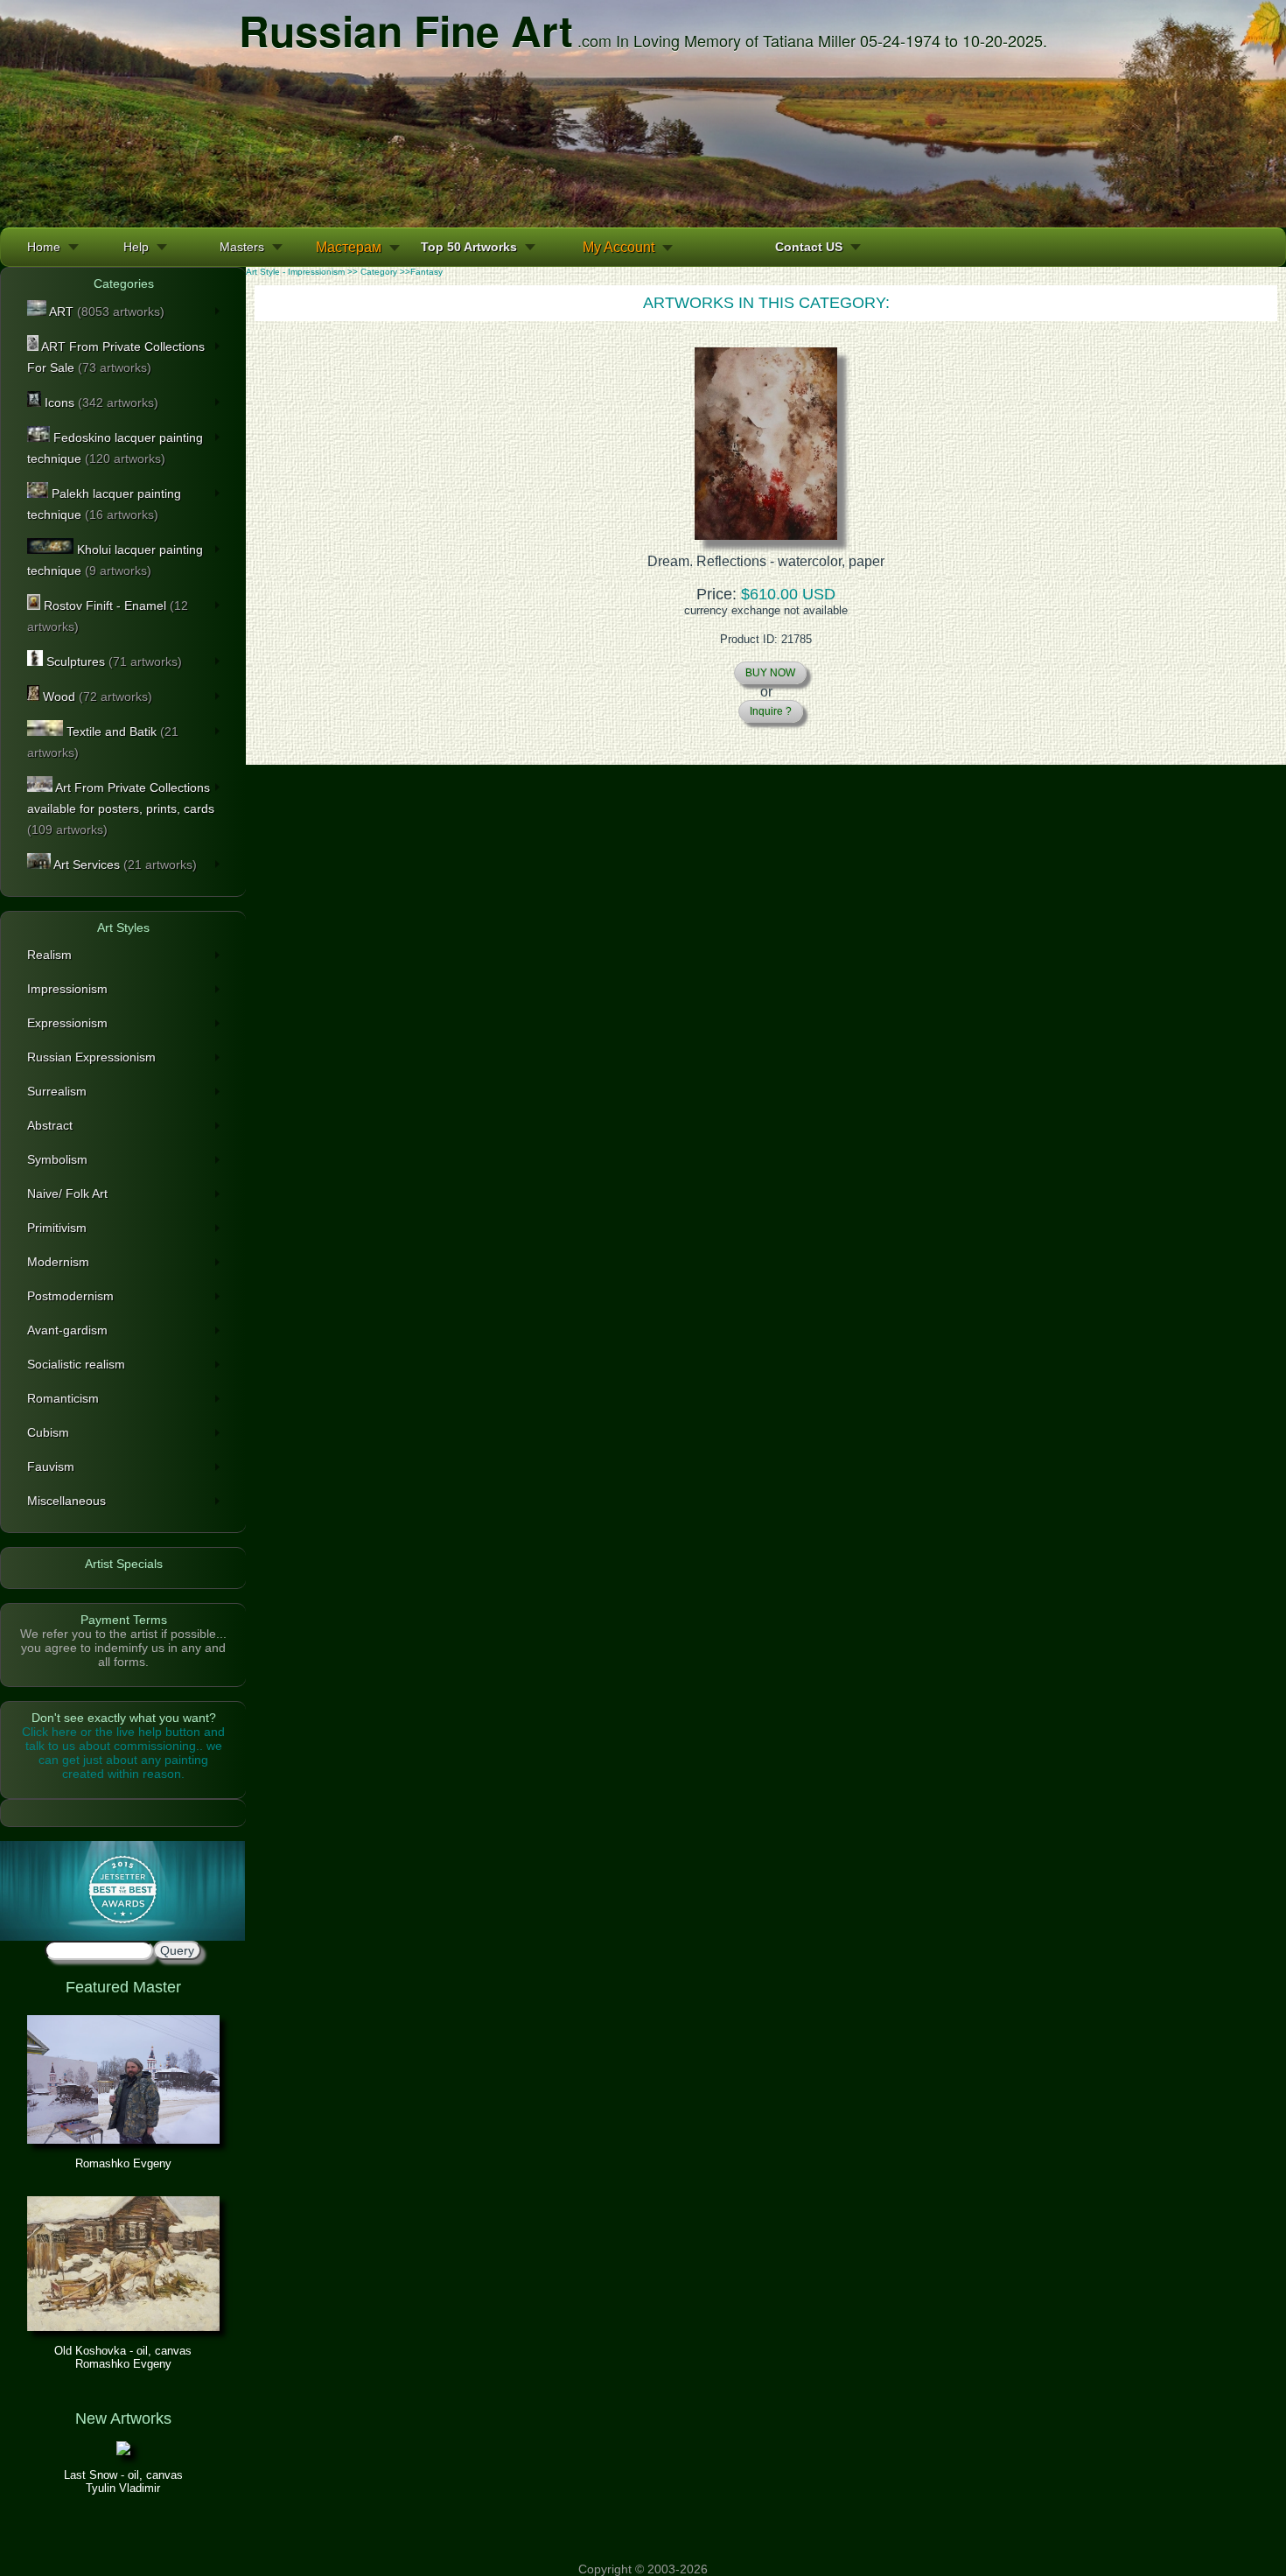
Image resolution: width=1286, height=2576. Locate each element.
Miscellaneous (66, 1501)
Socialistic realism (76, 1364)
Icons (100, 402)
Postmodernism (70, 1296)
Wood (96, 696)
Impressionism (67, 989)
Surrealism (57, 1091)
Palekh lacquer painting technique (104, 504)
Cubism (48, 1432)
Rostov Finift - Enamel (108, 616)
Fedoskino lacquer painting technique (115, 448)
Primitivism (57, 1228)
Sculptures (112, 661)
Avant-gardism (67, 1330)
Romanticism (63, 1398)
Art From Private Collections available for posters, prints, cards (121, 808)
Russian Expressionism (91, 1057)
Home (44, 247)
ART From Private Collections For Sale (116, 357)
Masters (242, 247)
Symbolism (57, 1159)
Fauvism (51, 1466)
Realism (49, 955)
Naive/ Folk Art (67, 1193)
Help (136, 247)
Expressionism (67, 1023)
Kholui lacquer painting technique (115, 560)
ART (105, 311)
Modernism (58, 1262)
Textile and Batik (103, 742)
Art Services (124, 864)
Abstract (50, 1125)
